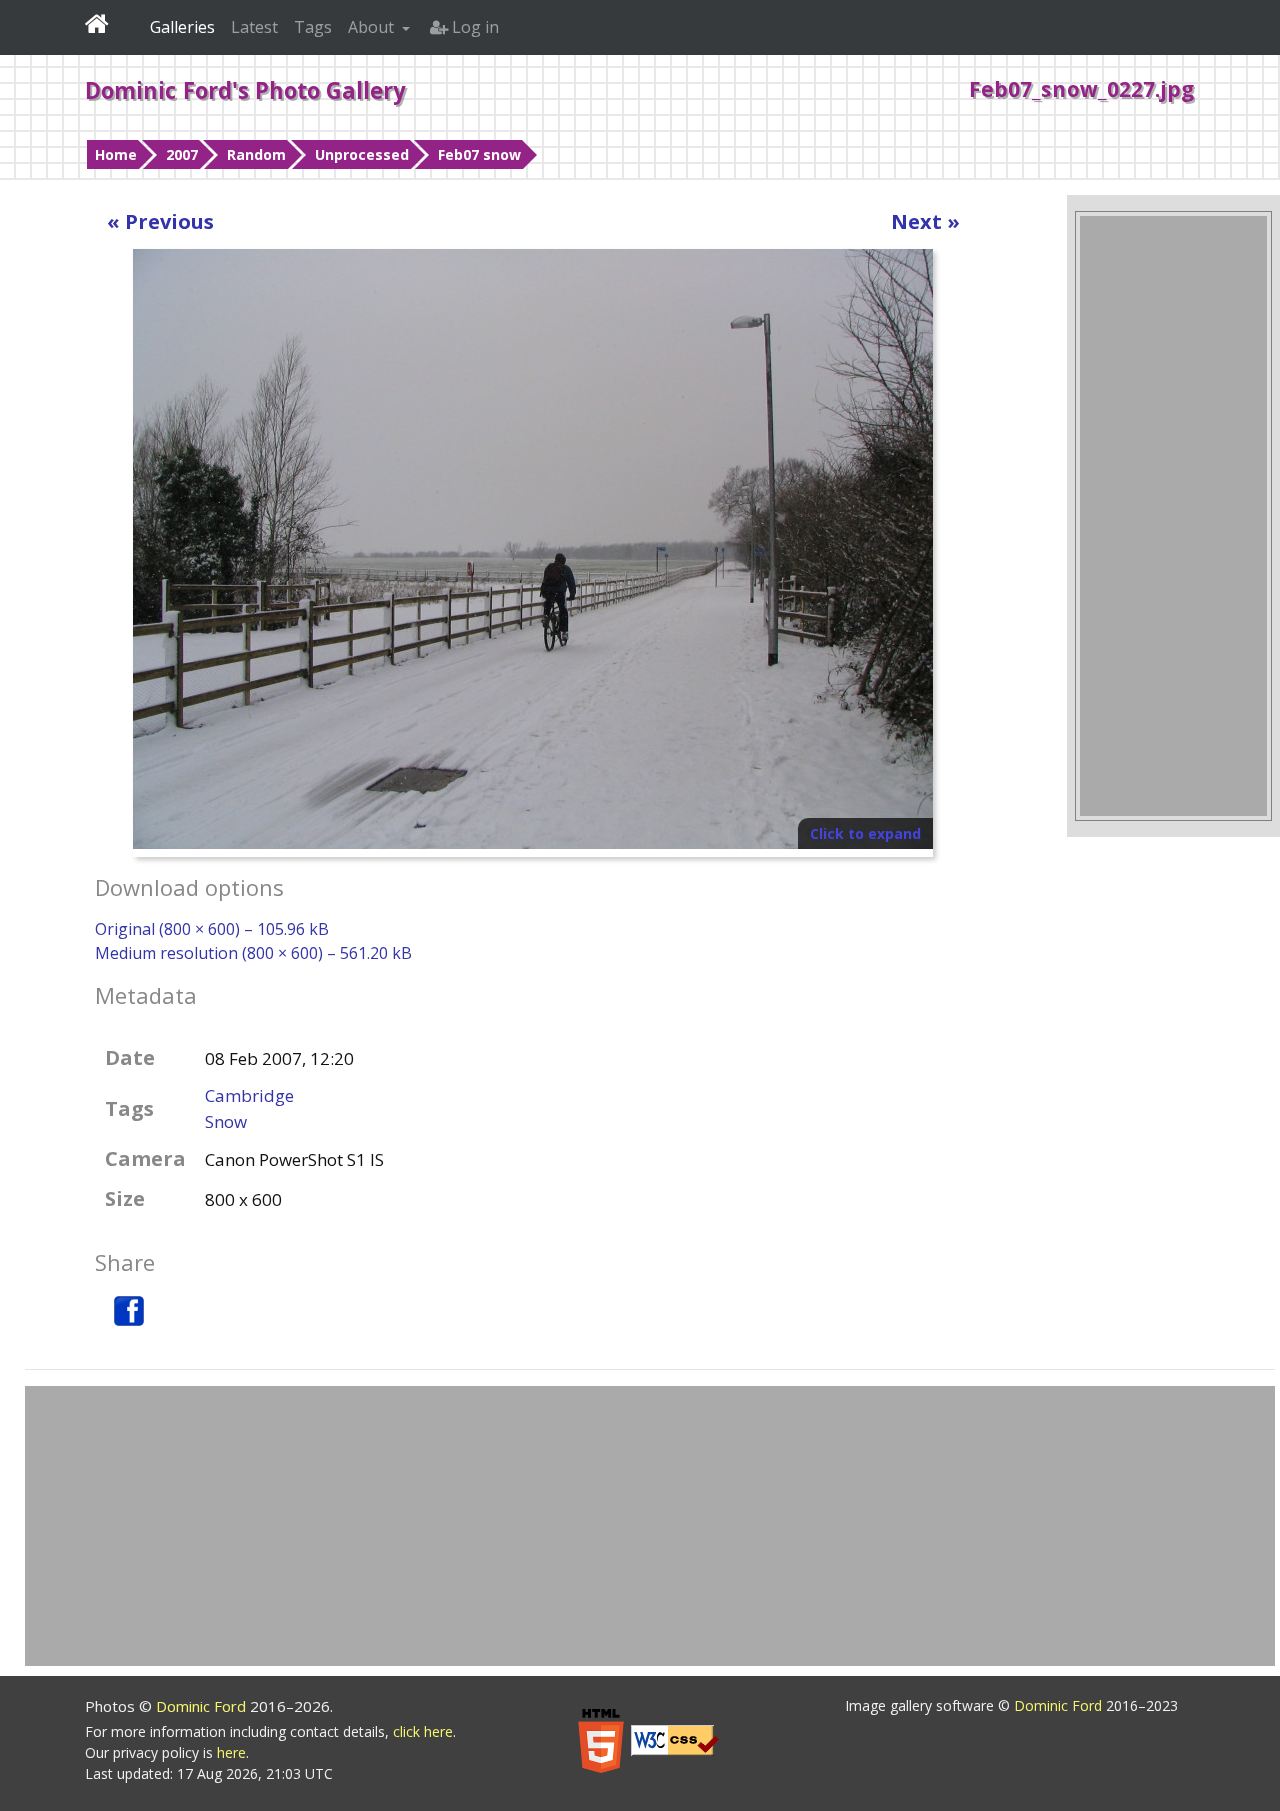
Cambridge (249, 1095)
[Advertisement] (1173, 516)
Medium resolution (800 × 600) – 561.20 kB (253, 953)
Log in (473, 27)
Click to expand (865, 833)
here (231, 1752)
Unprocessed (362, 154)
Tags (313, 27)
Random (256, 154)
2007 (182, 154)
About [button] (373, 27)
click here (423, 1731)
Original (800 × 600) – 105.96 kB (212, 929)
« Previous (160, 221)
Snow (226, 1121)
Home (116, 154)
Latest (254, 27)
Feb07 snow (479, 154)
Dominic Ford (203, 1706)
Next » (925, 221)
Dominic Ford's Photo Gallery (245, 90)
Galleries (182, 27)
